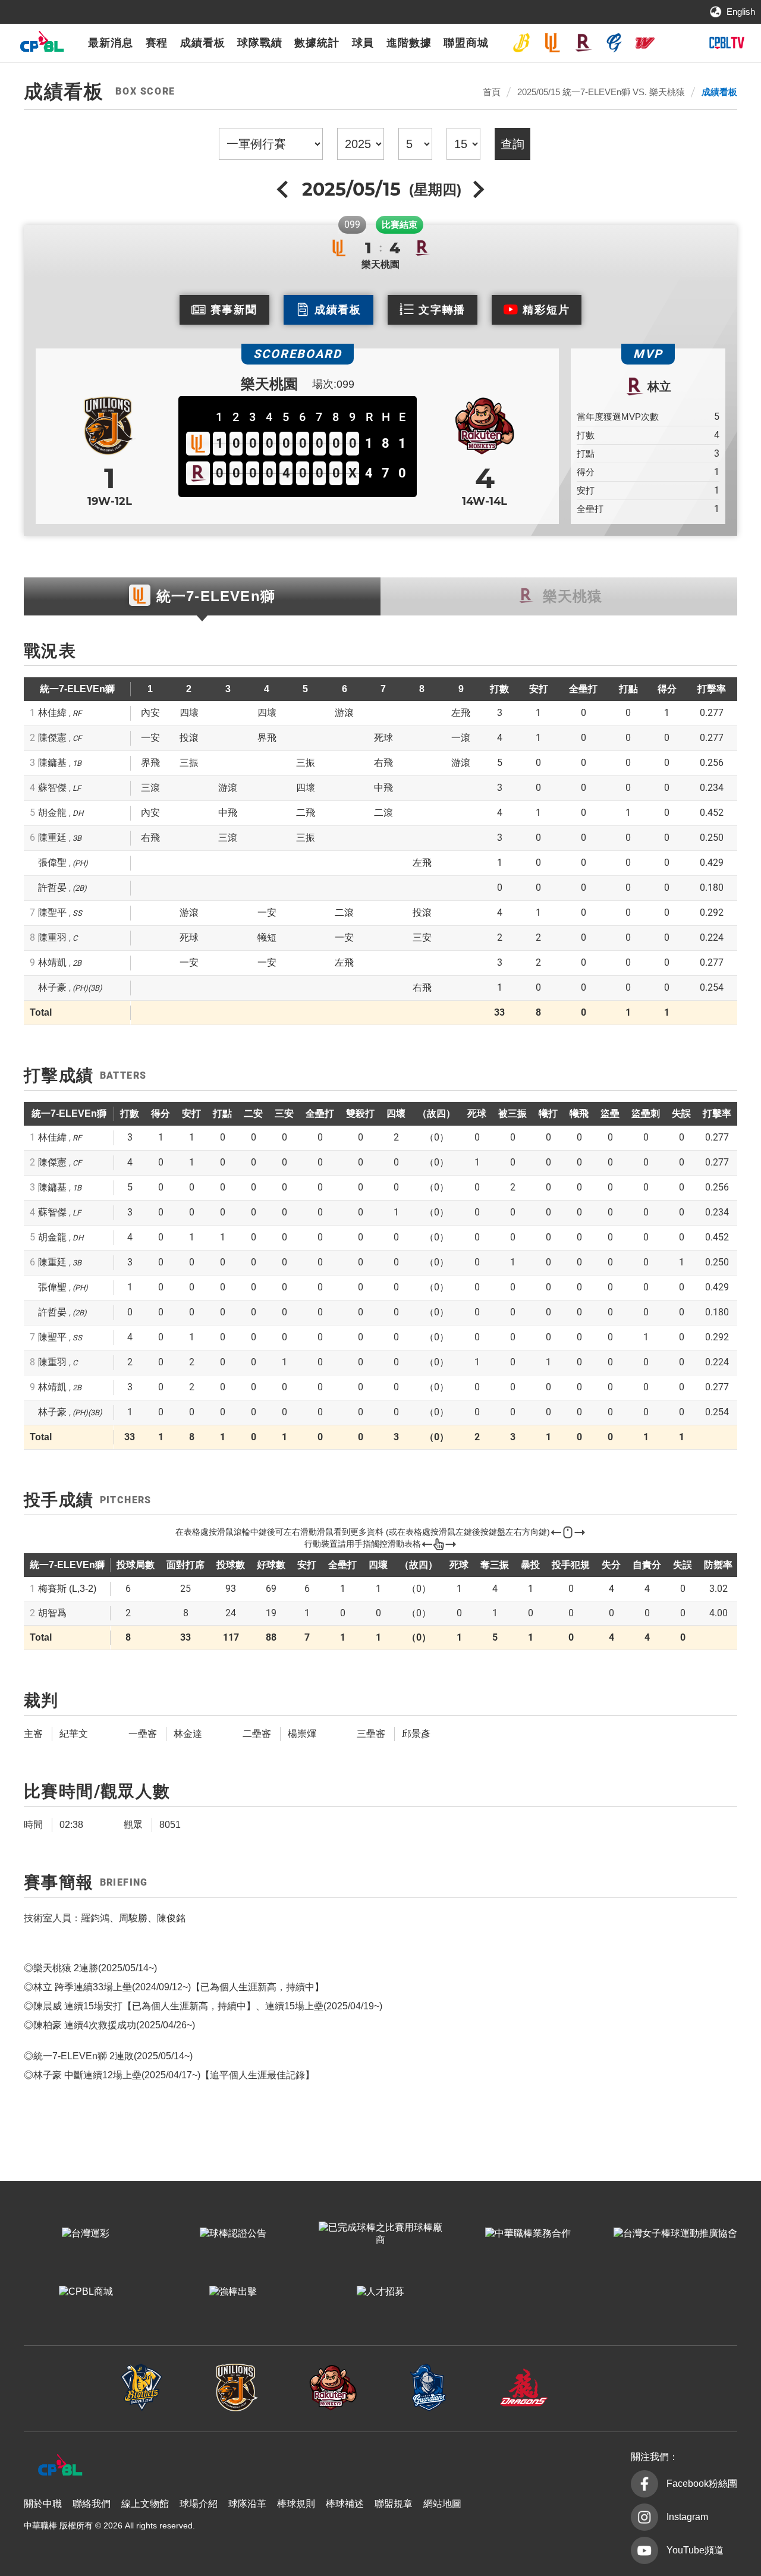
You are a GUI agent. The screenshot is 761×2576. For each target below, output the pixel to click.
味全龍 (645, 43)
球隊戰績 (260, 43)
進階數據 (409, 43)
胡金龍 (52, 813)
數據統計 (317, 43)
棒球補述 (345, 2504)
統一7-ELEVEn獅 (552, 43)
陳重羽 (52, 937)
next (477, 189)
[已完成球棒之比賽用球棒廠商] (380, 2234)
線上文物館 (145, 2504)
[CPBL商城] (86, 2292)
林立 (659, 387)
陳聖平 (52, 912)
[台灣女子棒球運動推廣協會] (675, 2234)
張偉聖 (52, 863)
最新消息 (111, 43)
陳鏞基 (52, 763)
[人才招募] (380, 2292)
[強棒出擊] (233, 2292)
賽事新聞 (234, 310)
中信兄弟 (521, 43)
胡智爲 (52, 1613)
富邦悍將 (614, 43)
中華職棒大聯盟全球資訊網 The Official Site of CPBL (42, 44)
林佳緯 (52, 713)
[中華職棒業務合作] (528, 2234)
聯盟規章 (394, 2504)
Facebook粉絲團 (702, 2484)
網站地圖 (442, 2504)
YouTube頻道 (695, 2550)
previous (284, 189)
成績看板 (203, 43)
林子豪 (52, 987)
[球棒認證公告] (233, 2234)
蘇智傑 (52, 788)
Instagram (687, 2517)
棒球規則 (296, 2504)
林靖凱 (52, 962)
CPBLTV (727, 43)
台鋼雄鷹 (676, 43)
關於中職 (43, 2504)
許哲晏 (52, 888)
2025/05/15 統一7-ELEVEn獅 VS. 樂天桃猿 (601, 92)
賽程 (157, 43)
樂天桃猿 (583, 43)
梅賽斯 (67, 1589)
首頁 (492, 92)
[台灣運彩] (86, 2234)
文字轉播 (442, 310)
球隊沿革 (247, 2504)
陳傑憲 (52, 738)
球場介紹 (199, 2504)
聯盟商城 (466, 43)
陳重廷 (52, 838)
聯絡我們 (92, 2504)
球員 (363, 43)
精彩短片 (546, 310)
